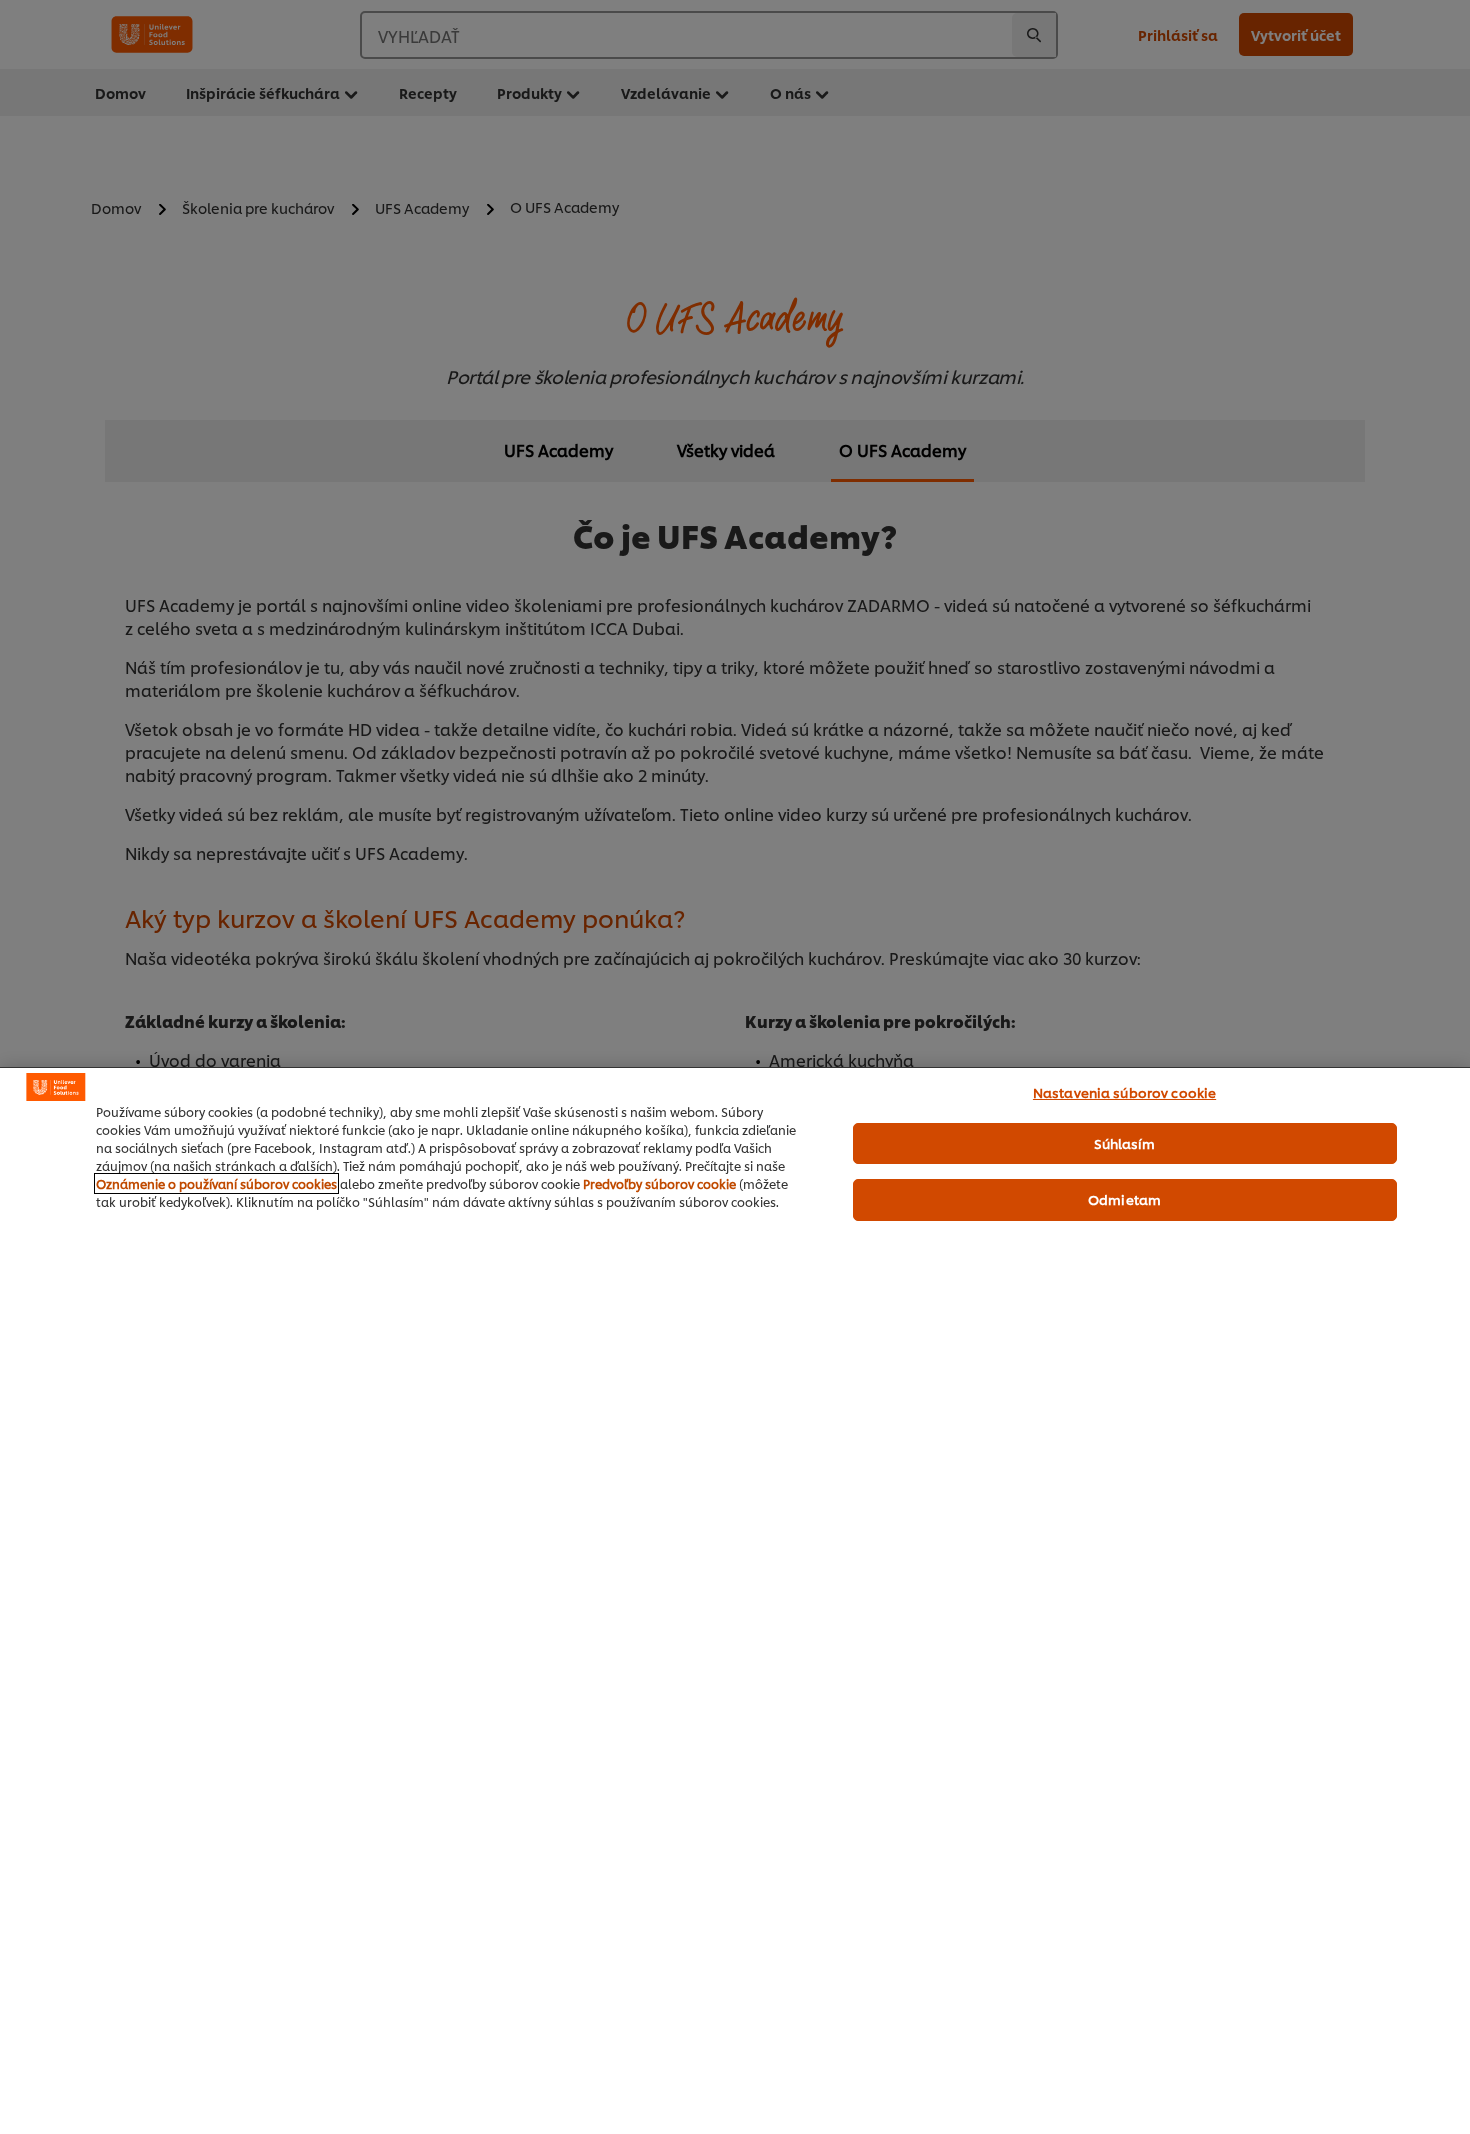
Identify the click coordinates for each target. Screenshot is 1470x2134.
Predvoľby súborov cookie (659, 1183)
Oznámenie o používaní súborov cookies (216, 1183)
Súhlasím (1125, 1143)
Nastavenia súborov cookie (1124, 1092)
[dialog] (735, 1600)
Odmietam (1124, 1199)
